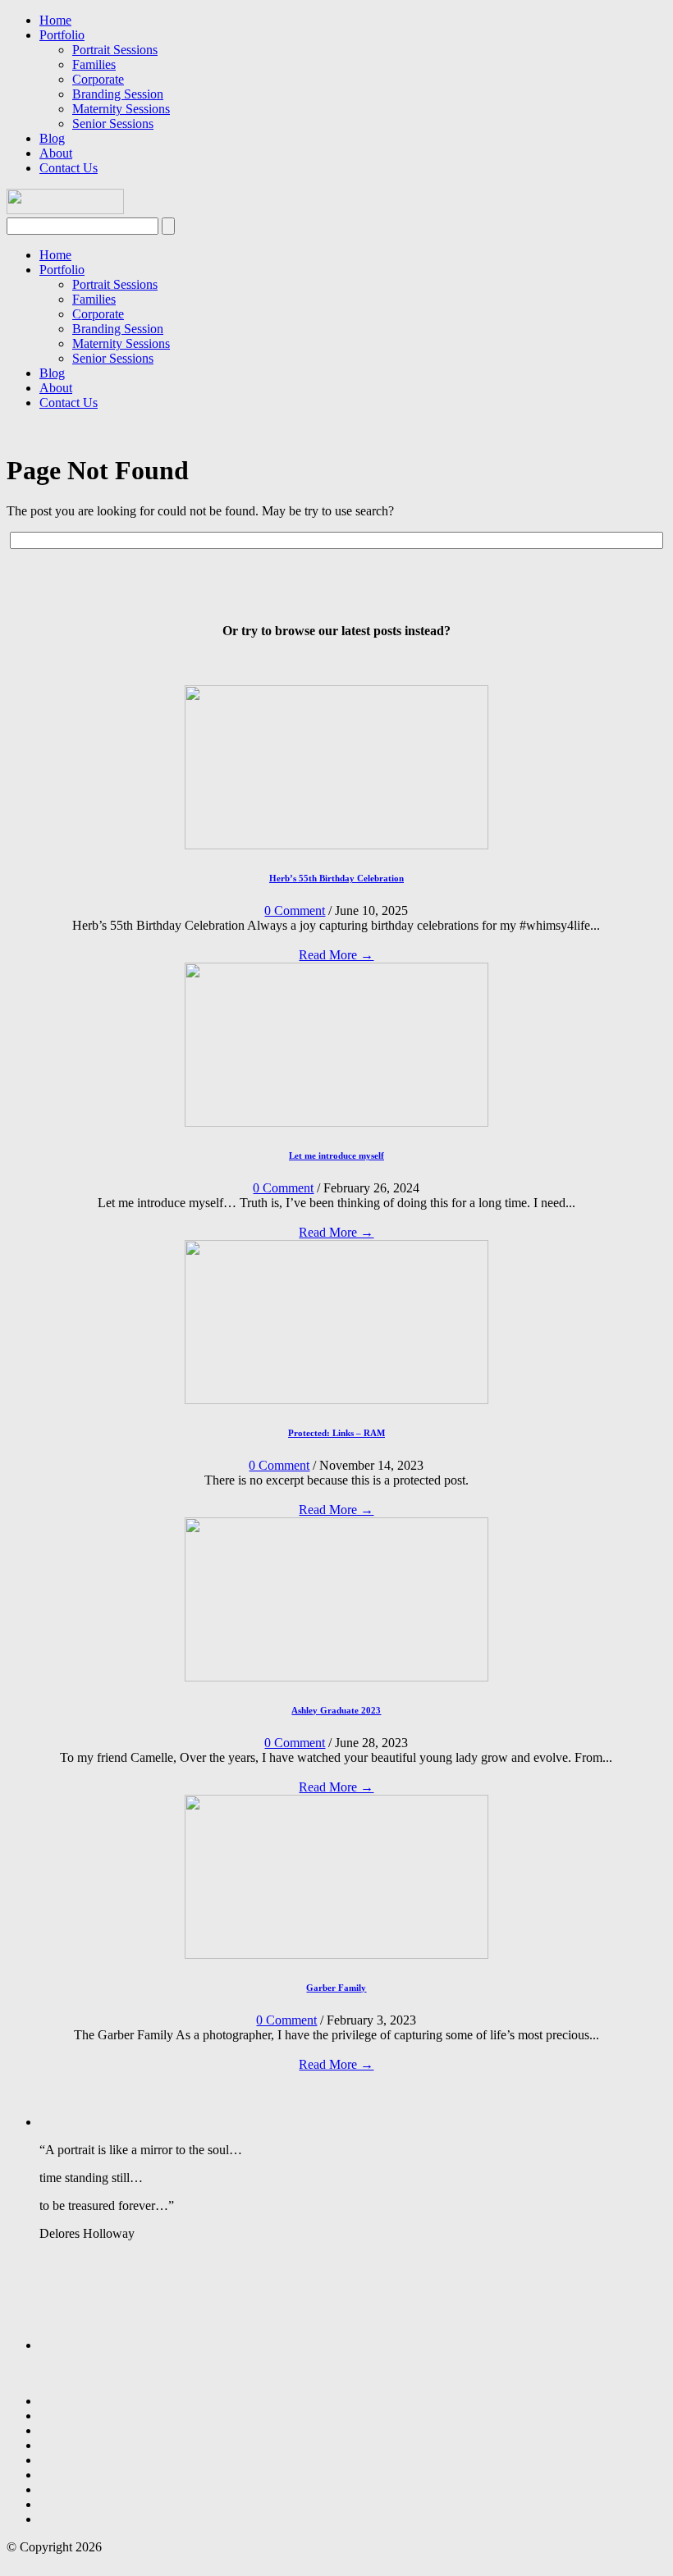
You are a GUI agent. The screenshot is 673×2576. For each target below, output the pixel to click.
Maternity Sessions (121, 109)
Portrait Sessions (115, 50)
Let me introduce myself (336, 1155)
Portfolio (62, 35)
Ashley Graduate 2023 (336, 1710)
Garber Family (336, 1988)
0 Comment (295, 911)
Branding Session (118, 94)
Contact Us (69, 168)
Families (94, 64)
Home (55, 20)
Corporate (98, 79)
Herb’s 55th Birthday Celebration (336, 878)
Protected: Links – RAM (336, 1433)
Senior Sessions (113, 124)
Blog (52, 138)
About (56, 153)
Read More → (336, 955)
